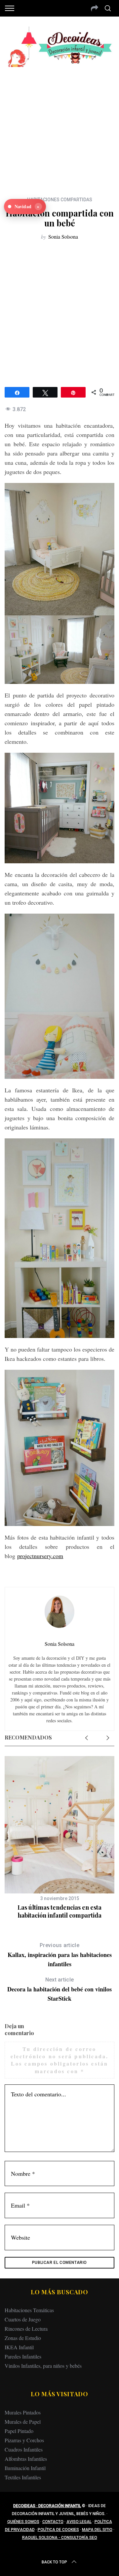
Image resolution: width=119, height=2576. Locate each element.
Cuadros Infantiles (24, 2449)
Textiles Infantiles (23, 2477)
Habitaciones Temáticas (29, 2310)
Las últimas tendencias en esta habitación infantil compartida (59, 1911)
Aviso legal (79, 2522)
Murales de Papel (23, 2422)
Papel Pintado (19, 2431)
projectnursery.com (40, 1556)
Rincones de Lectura (26, 2329)
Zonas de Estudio (23, 2338)
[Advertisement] (59, 127)
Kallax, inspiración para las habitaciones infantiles (60, 1955)
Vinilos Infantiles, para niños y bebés (43, 2366)
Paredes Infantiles (23, 2356)
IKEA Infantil (19, 2347)
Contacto (53, 2522)
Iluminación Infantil (25, 2468)
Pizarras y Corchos (24, 2440)
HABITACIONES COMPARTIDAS (60, 200)
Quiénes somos (23, 2522)
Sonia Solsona (63, 237)
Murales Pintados (23, 2412)
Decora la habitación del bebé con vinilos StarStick (59, 1990)
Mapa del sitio (97, 2530)
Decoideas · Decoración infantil (47, 2506)
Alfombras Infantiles (26, 2459)
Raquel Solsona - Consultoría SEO (60, 2538)
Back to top (54, 2562)
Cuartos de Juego (23, 2319)
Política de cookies (58, 2530)
